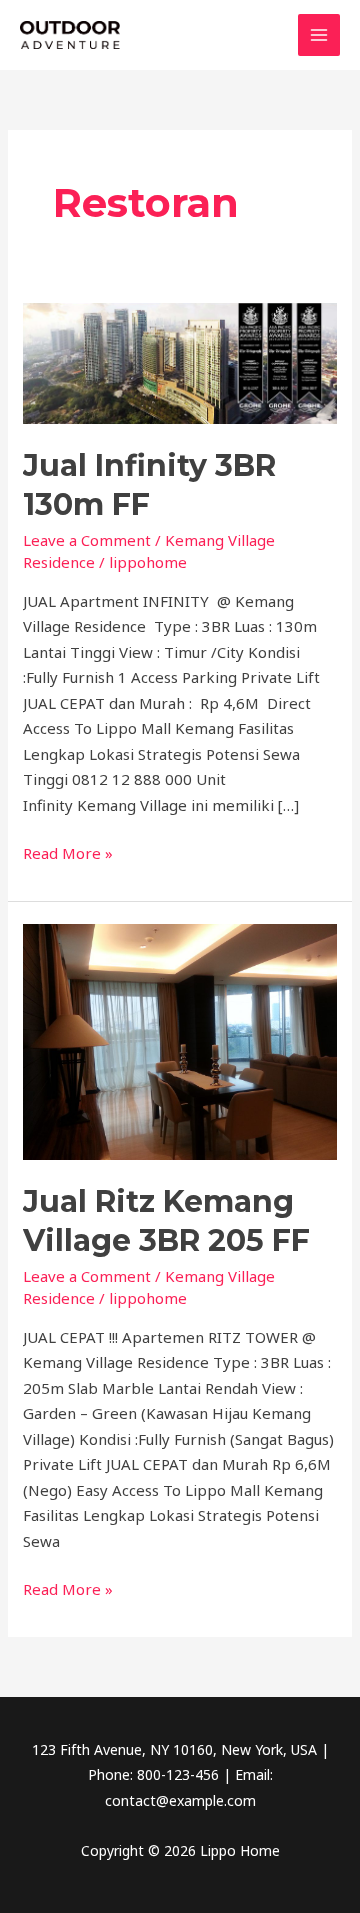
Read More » (68, 852)
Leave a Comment (87, 540)
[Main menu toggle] (319, 35)
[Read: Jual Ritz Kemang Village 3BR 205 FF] (180, 1040)
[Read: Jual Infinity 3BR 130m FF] (180, 361)
